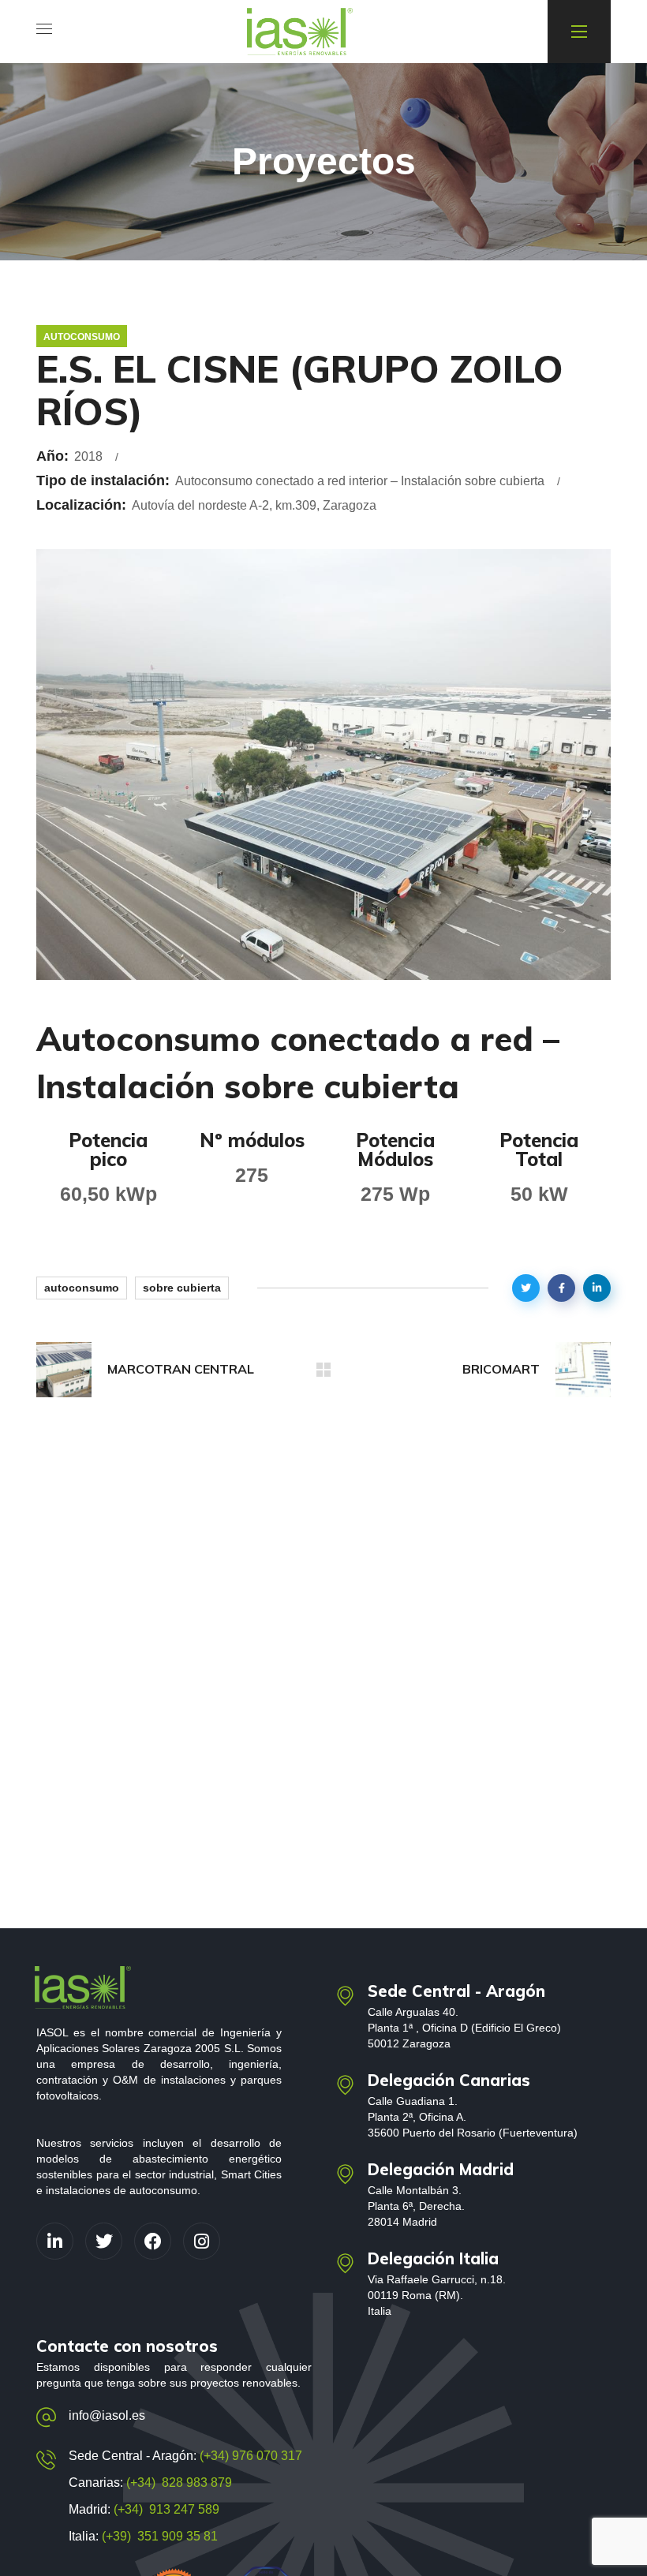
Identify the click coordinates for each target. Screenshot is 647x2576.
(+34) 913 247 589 (166, 2509)
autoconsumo (82, 1288)
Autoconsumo (82, 337)
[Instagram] (202, 2241)
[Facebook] (153, 2241)
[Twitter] (104, 2241)
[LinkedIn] (55, 2241)
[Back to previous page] (323, 1370)
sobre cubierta (182, 1288)
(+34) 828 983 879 (179, 2483)
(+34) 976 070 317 (249, 2456)
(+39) (120, 2536)
